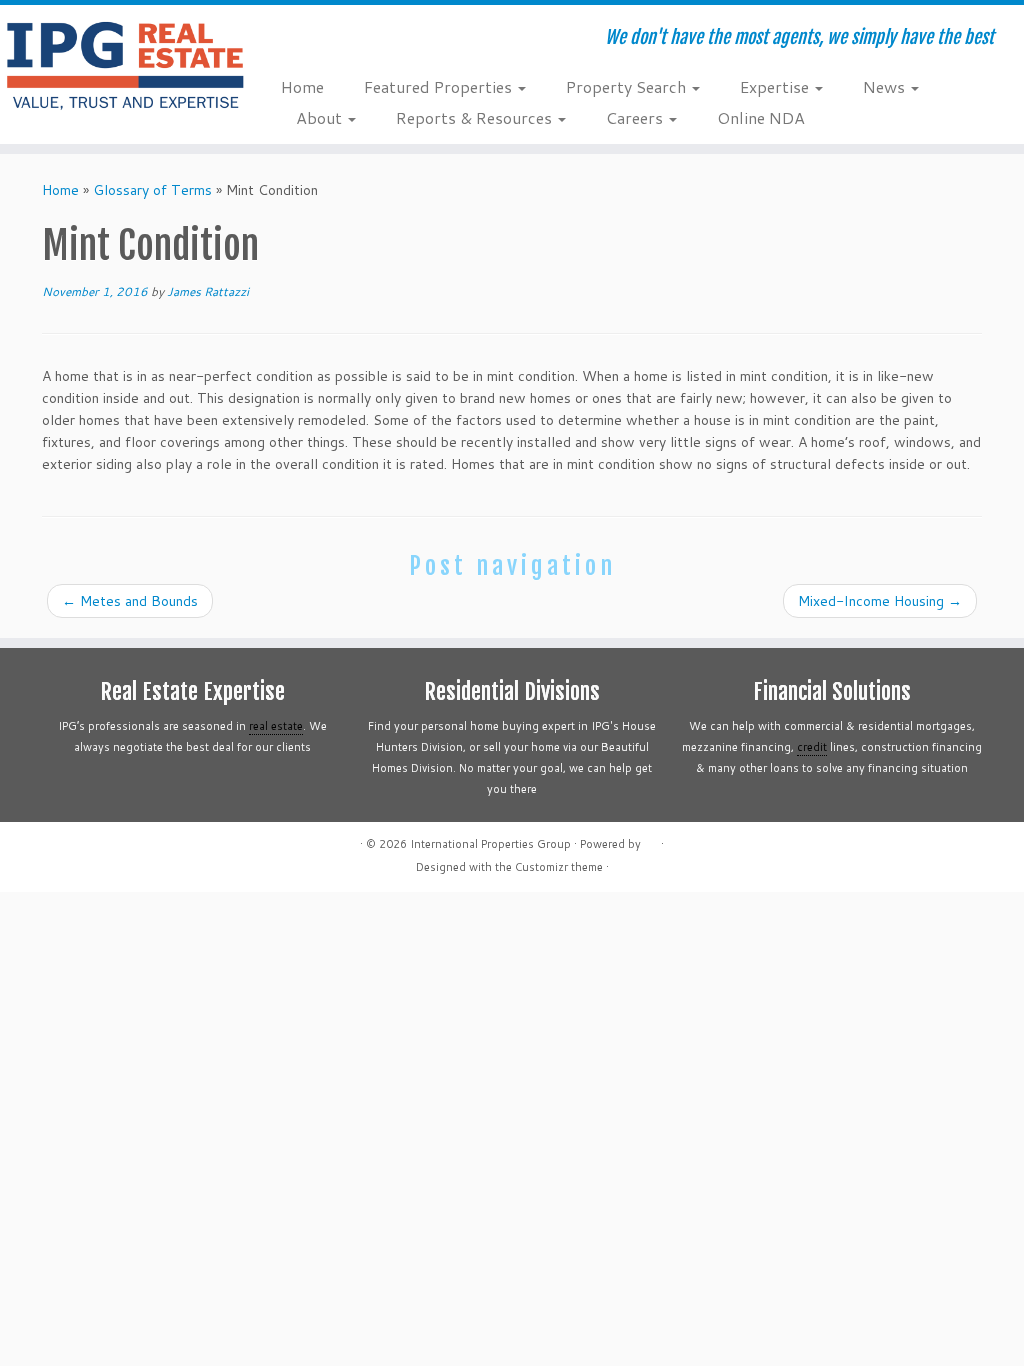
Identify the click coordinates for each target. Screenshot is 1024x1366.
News (886, 86)
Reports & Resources (476, 117)
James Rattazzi (208, 291)
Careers (636, 117)
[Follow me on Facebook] (348, 40)
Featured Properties (440, 86)
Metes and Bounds (130, 601)
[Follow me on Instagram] (375, 40)
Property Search (628, 86)
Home (302, 86)
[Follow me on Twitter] (321, 40)
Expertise (776, 86)
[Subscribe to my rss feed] (294, 40)
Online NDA (761, 117)
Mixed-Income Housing (880, 601)
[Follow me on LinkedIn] (402, 40)
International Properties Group (490, 844)
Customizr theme (559, 867)
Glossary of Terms (152, 190)
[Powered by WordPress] (651, 840)
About (321, 117)
